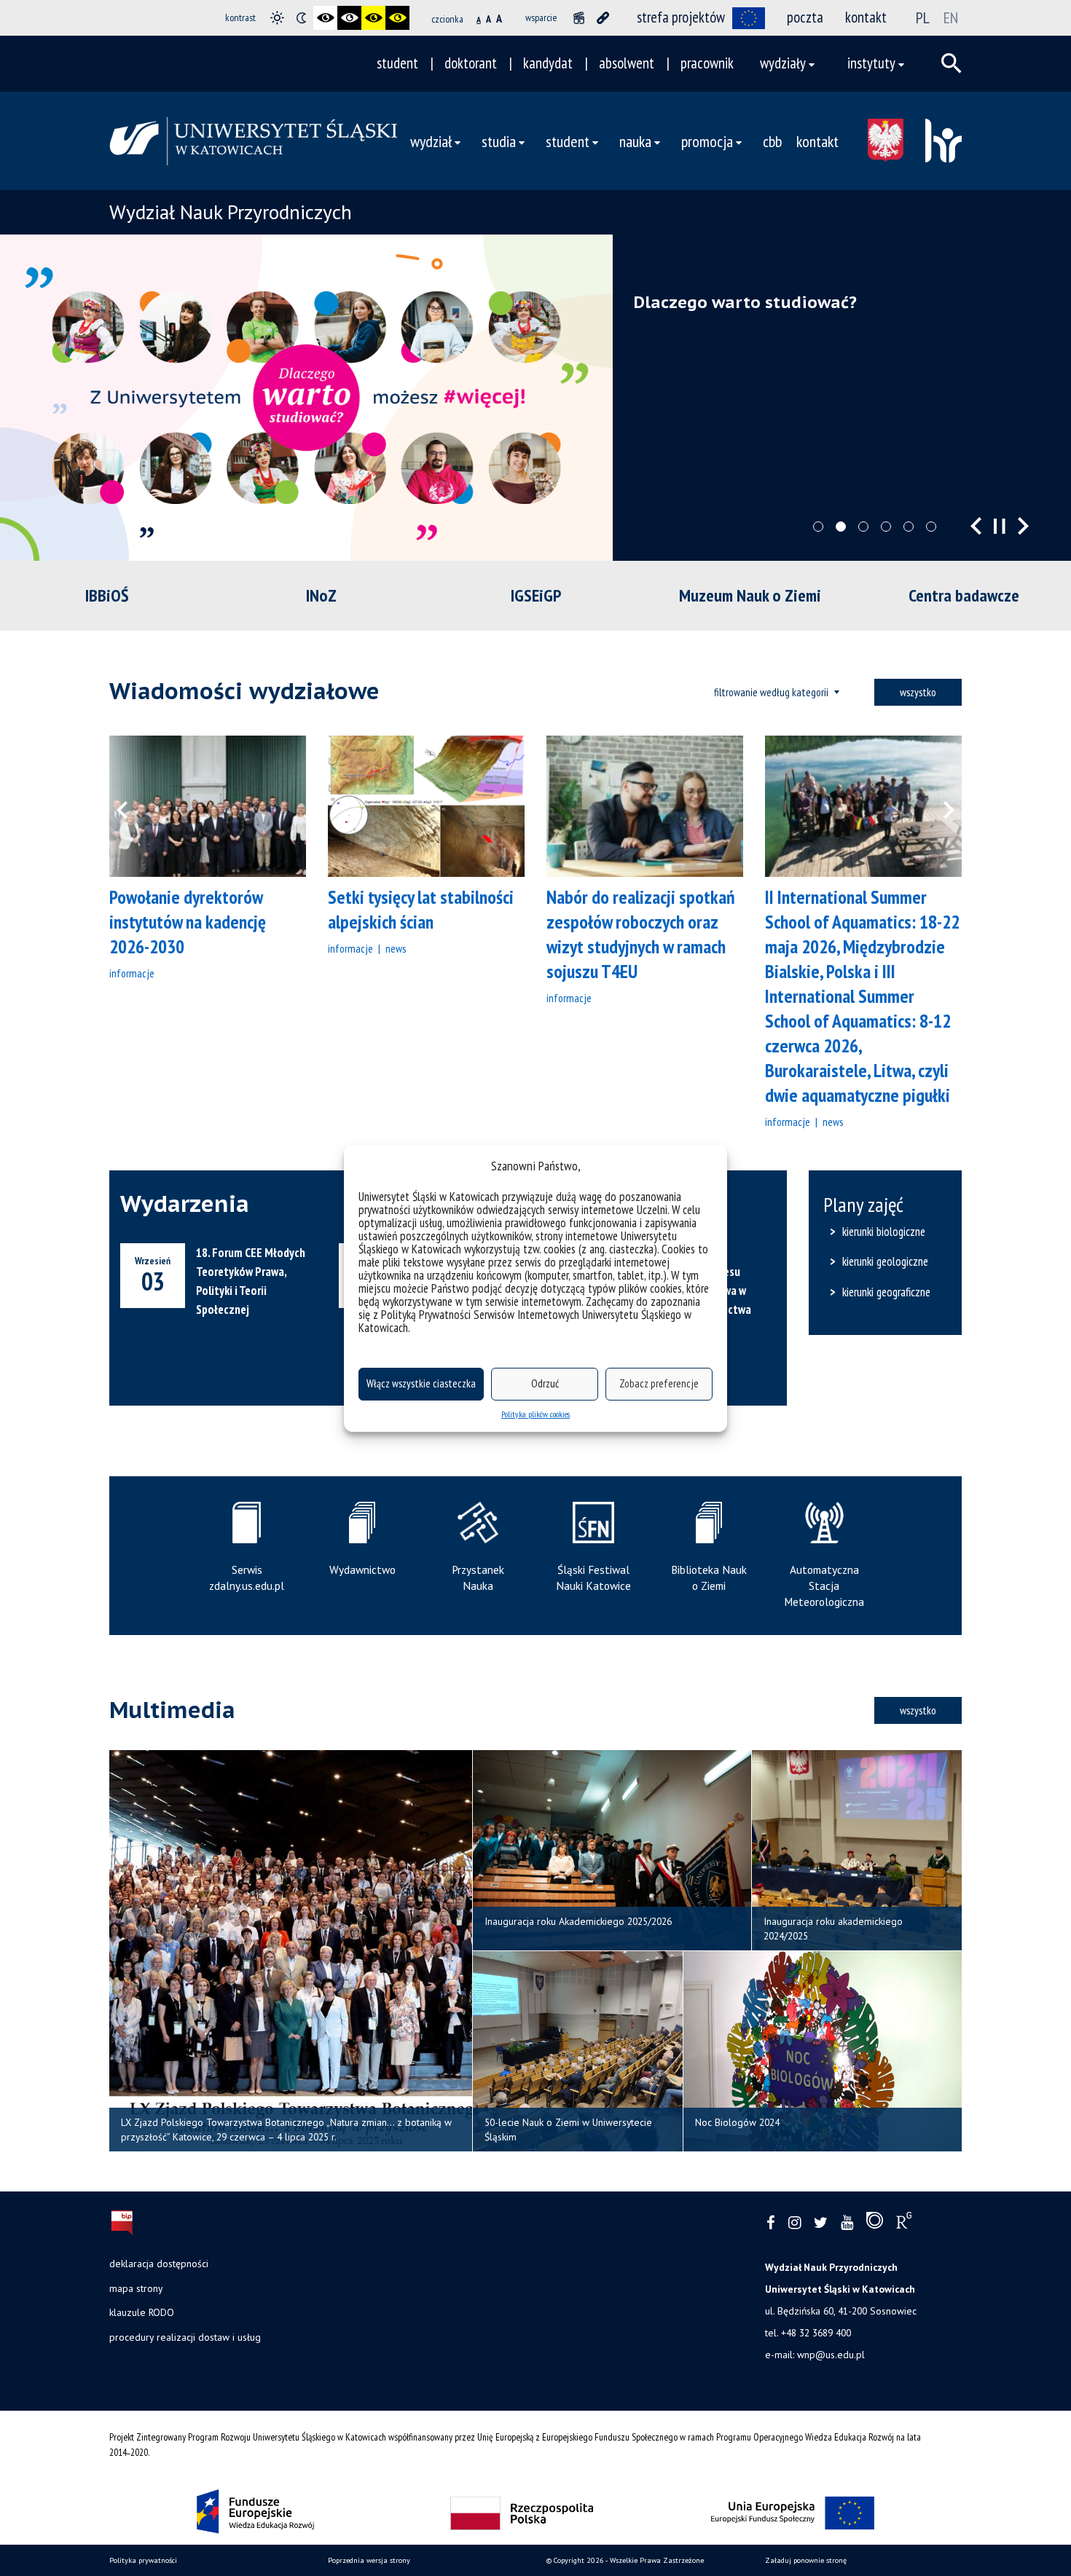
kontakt (866, 17)
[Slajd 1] (818, 527)
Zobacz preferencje (659, 1383)
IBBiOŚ (107, 595)
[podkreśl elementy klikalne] (603, 18)
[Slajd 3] (863, 527)
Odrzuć (545, 1383)
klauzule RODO (142, 2312)
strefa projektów (681, 17)
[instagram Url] (795, 2223)
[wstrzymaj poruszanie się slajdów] (1000, 526)
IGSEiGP (536, 595)
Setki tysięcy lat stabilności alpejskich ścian (421, 909)
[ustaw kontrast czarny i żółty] (373, 18)
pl (923, 17)
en (951, 17)
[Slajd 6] (931, 527)
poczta (805, 17)
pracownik (707, 63)
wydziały (783, 63)
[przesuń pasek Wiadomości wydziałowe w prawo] (940, 806)
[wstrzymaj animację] (579, 18)
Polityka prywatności (143, 2560)
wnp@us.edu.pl (831, 2355)
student (397, 63)
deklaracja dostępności (159, 2264)
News (396, 948)
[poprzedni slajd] (976, 526)
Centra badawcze (964, 595)
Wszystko (918, 692)
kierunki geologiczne (885, 1261)
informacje (132, 973)
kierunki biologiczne (884, 1232)
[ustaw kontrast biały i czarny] (349, 18)
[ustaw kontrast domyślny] (277, 18)
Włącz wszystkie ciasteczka (421, 1383)
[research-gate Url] (904, 2224)
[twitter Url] (821, 2223)
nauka (635, 141)
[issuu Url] (875, 2224)
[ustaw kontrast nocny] (301, 18)
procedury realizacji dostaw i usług (185, 2337)
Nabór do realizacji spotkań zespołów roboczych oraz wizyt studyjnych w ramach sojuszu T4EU (641, 934)
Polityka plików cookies (535, 1414)
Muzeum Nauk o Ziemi (750, 595)
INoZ (321, 595)
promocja (707, 141)
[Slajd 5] (909, 527)
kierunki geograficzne (886, 1292)
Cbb (772, 141)
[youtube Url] (847, 2223)
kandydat (548, 63)
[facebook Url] (771, 2223)
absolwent (627, 63)
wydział (431, 141)
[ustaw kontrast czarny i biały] (325, 18)
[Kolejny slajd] (1023, 526)
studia (499, 141)
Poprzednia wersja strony (369, 2560)
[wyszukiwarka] (952, 63)
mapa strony (136, 2288)
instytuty (871, 63)
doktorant (471, 63)
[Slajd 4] (886, 527)
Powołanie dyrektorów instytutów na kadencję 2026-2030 (188, 922)
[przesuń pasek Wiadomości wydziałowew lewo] (131, 806)
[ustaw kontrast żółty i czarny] (397, 18)
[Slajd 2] (841, 527)
